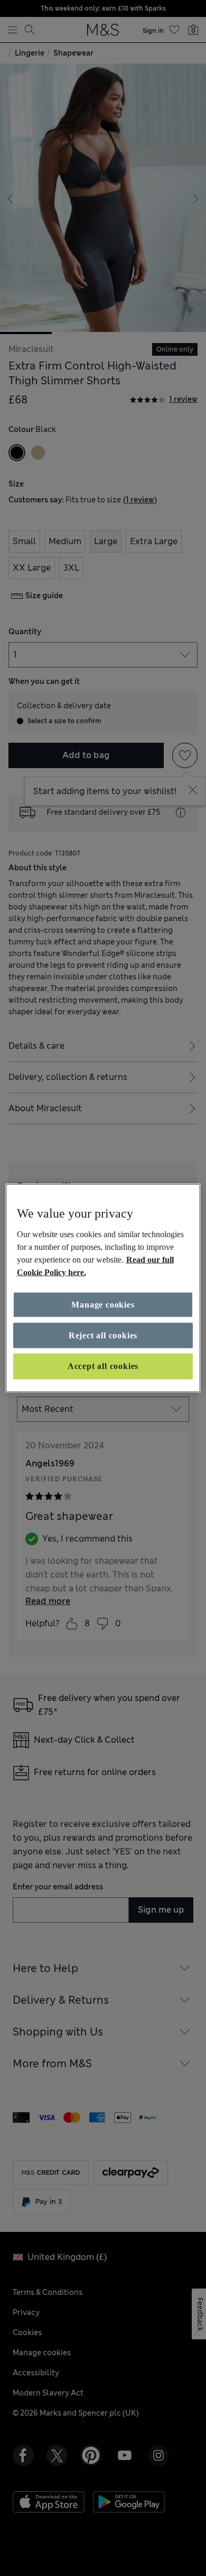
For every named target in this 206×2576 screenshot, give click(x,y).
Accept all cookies (103, 1366)
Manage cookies (103, 1304)
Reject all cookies (103, 1335)
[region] (103, 1288)
